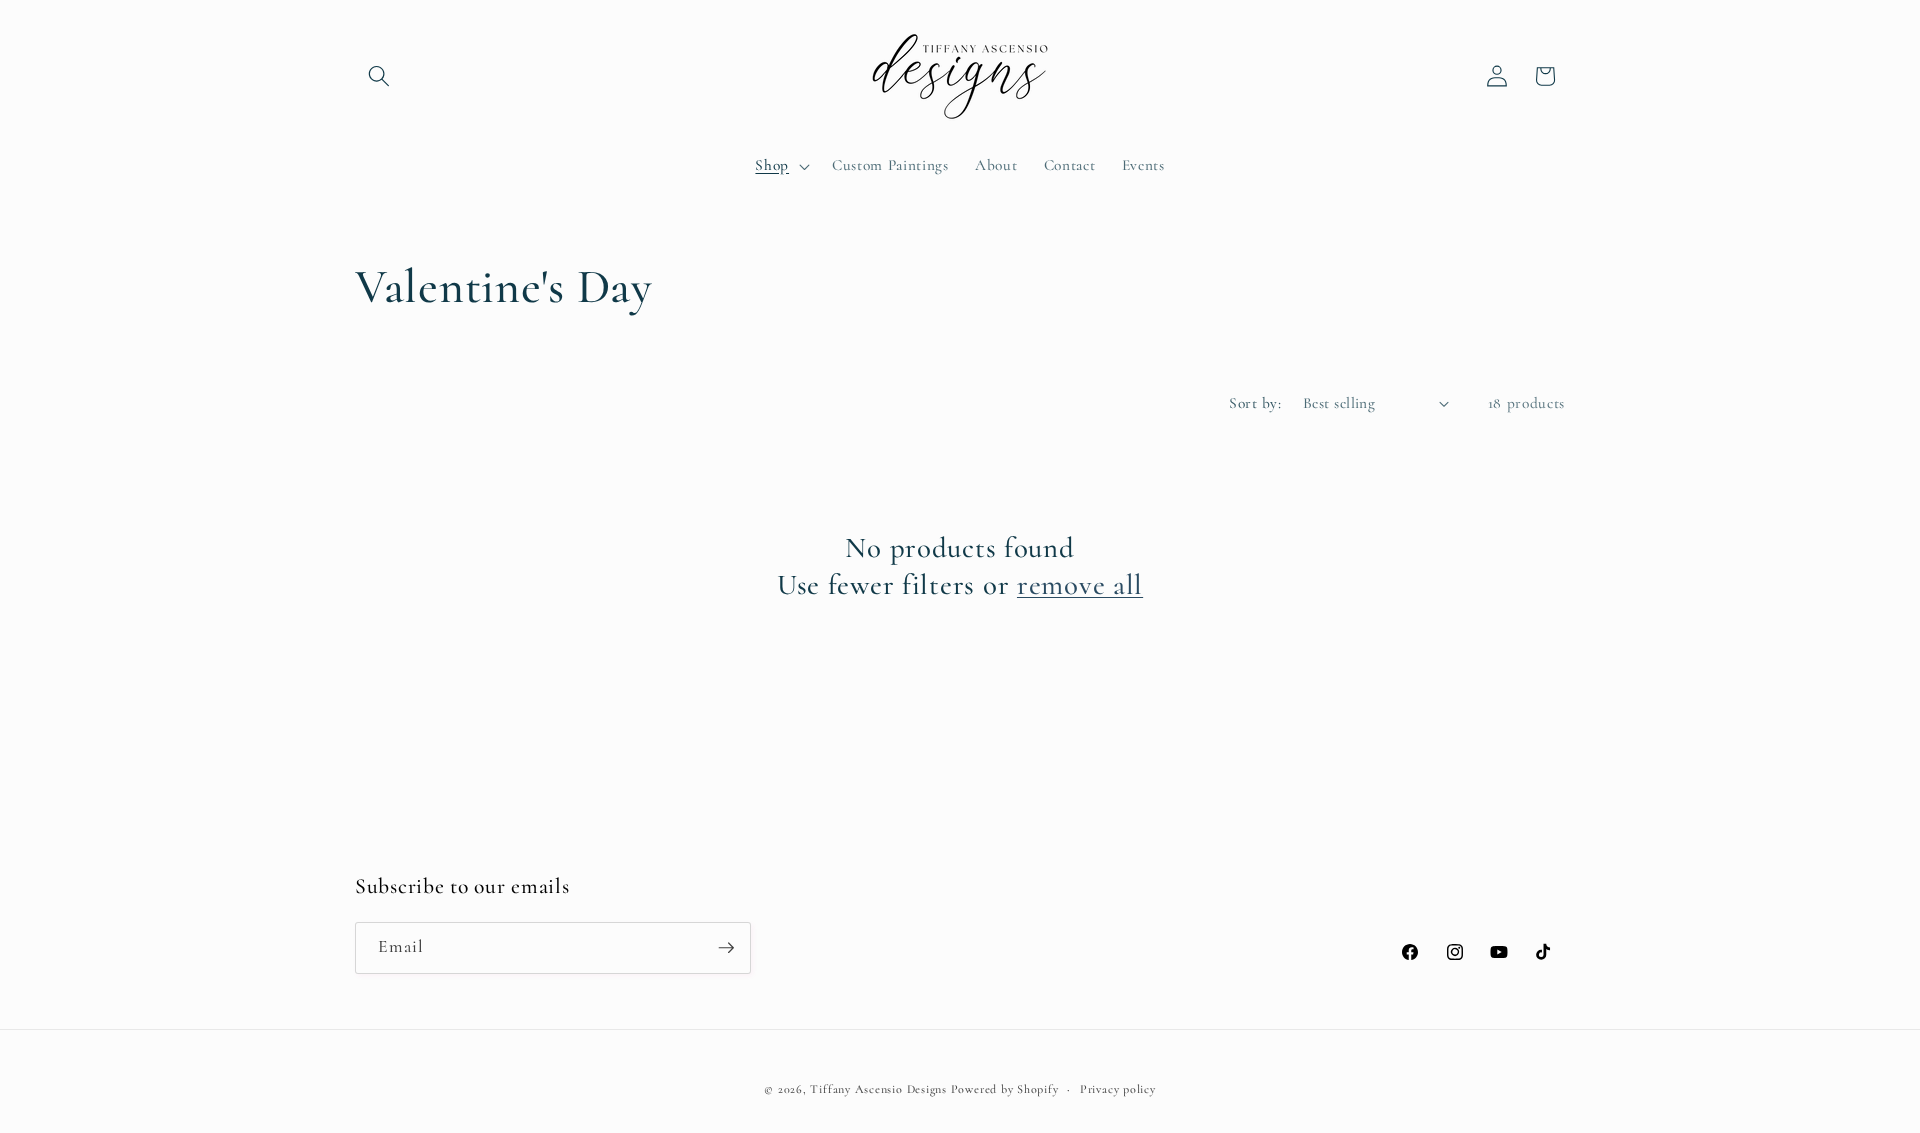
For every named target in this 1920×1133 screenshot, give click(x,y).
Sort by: (1255, 403)
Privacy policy (1118, 1089)
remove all (1080, 584)
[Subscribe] (726, 948)
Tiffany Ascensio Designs (878, 1089)
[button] (379, 76)
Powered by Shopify (1005, 1089)
